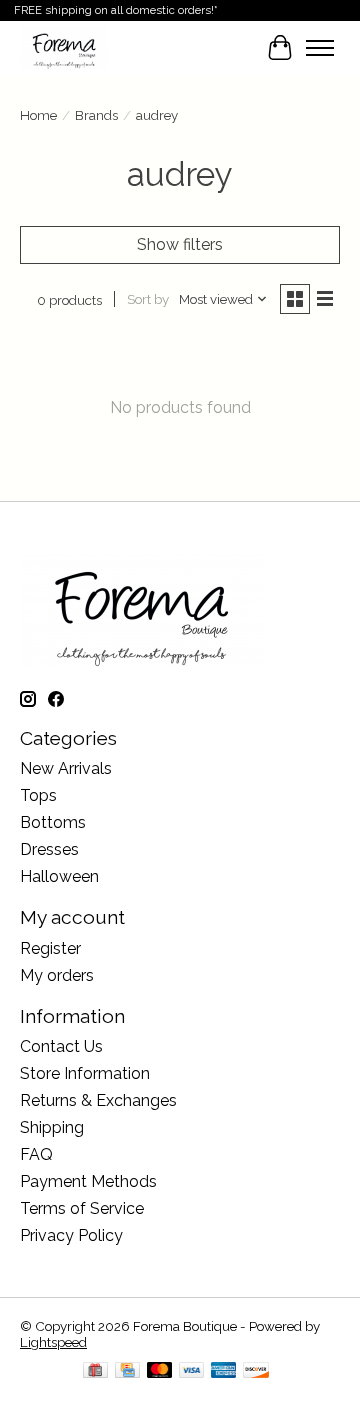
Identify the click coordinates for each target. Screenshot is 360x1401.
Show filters (180, 244)
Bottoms (53, 822)
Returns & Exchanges (98, 1100)
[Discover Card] (256, 1371)
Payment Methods (88, 1181)
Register (50, 948)
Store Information (85, 1073)
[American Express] (224, 1371)
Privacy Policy (71, 1235)
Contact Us (61, 1046)
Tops (38, 795)
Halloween (59, 876)
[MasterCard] (160, 1371)
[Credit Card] (127, 1371)
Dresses (49, 849)
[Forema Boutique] (64, 47)
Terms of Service (82, 1208)
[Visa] (192, 1371)
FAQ (36, 1154)
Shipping (52, 1127)
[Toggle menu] (320, 48)
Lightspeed (53, 1342)
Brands (96, 115)
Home (38, 115)
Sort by (148, 299)
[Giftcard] (95, 1371)
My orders (57, 975)
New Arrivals (66, 768)
